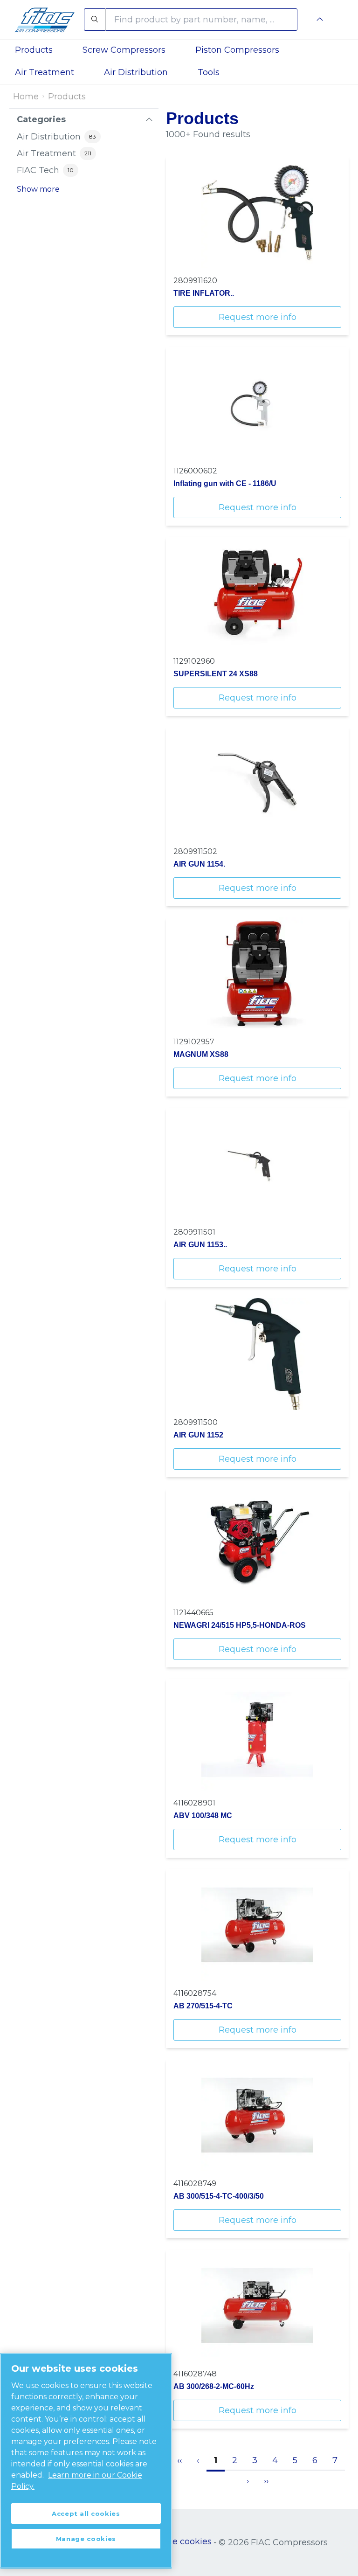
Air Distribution (136, 72)
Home (26, 97)
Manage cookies (177, 2541)
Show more (38, 189)
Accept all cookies (86, 2514)
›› (266, 2481)
